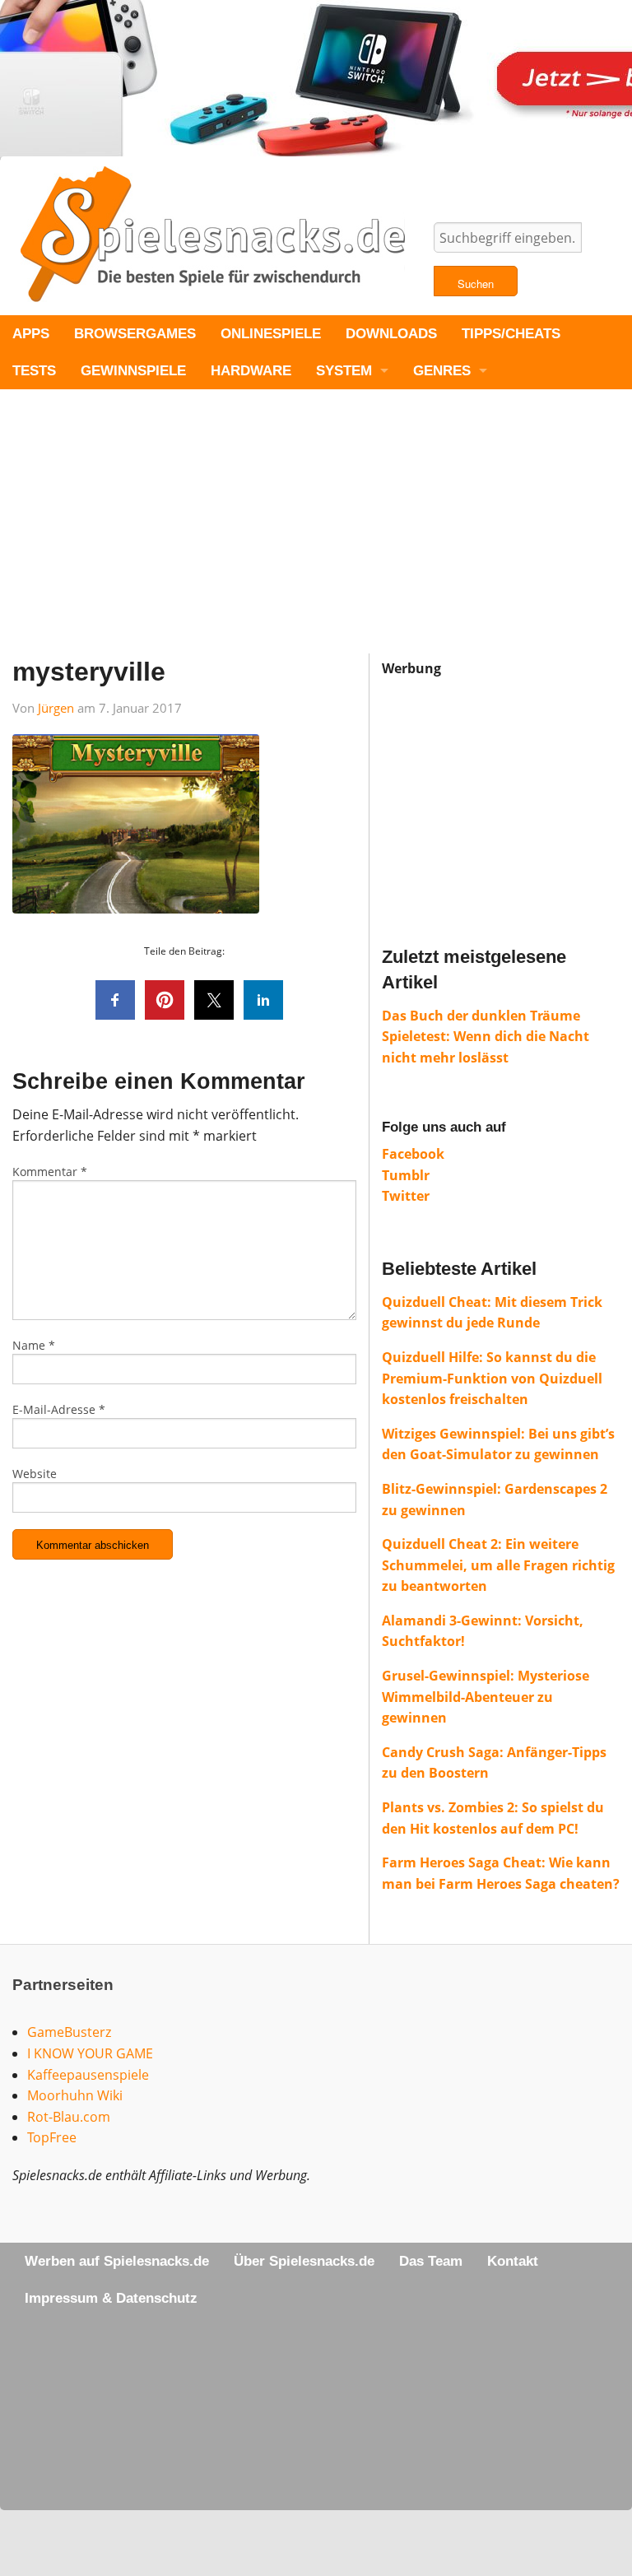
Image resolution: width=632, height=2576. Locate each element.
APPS (31, 334)
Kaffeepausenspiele (88, 2075)
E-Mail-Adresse (59, 1409)
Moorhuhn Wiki (75, 2095)
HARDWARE (251, 371)
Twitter (406, 1196)
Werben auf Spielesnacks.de (117, 2261)
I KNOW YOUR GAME (90, 2053)
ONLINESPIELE (271, 334)
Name (34, 1345)
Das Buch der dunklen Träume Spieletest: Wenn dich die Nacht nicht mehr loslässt (486, 1037)
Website (35, 1474)
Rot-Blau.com (69, 2117)
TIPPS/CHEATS (511, 334)
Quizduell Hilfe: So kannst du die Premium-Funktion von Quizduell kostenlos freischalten (492, 1378)
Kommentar (50, 1172)
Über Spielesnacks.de (304, 2261)
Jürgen (56, 708)
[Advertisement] (316, 538)
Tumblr (406, 1175)
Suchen (476, 284)
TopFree (52, 2137)
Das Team (431, 2261)
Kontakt (513, 2261)
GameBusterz (69, 2032)
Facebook (413, 1154)
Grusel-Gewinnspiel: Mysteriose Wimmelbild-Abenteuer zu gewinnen (486, 1697)
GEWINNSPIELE (133, 371)
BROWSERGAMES (135, 334)
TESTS (34, 371)
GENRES (442, 371)
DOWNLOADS (391, 334)
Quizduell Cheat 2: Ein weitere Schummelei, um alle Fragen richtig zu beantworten (498, 1565)
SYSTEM (344, 371)
